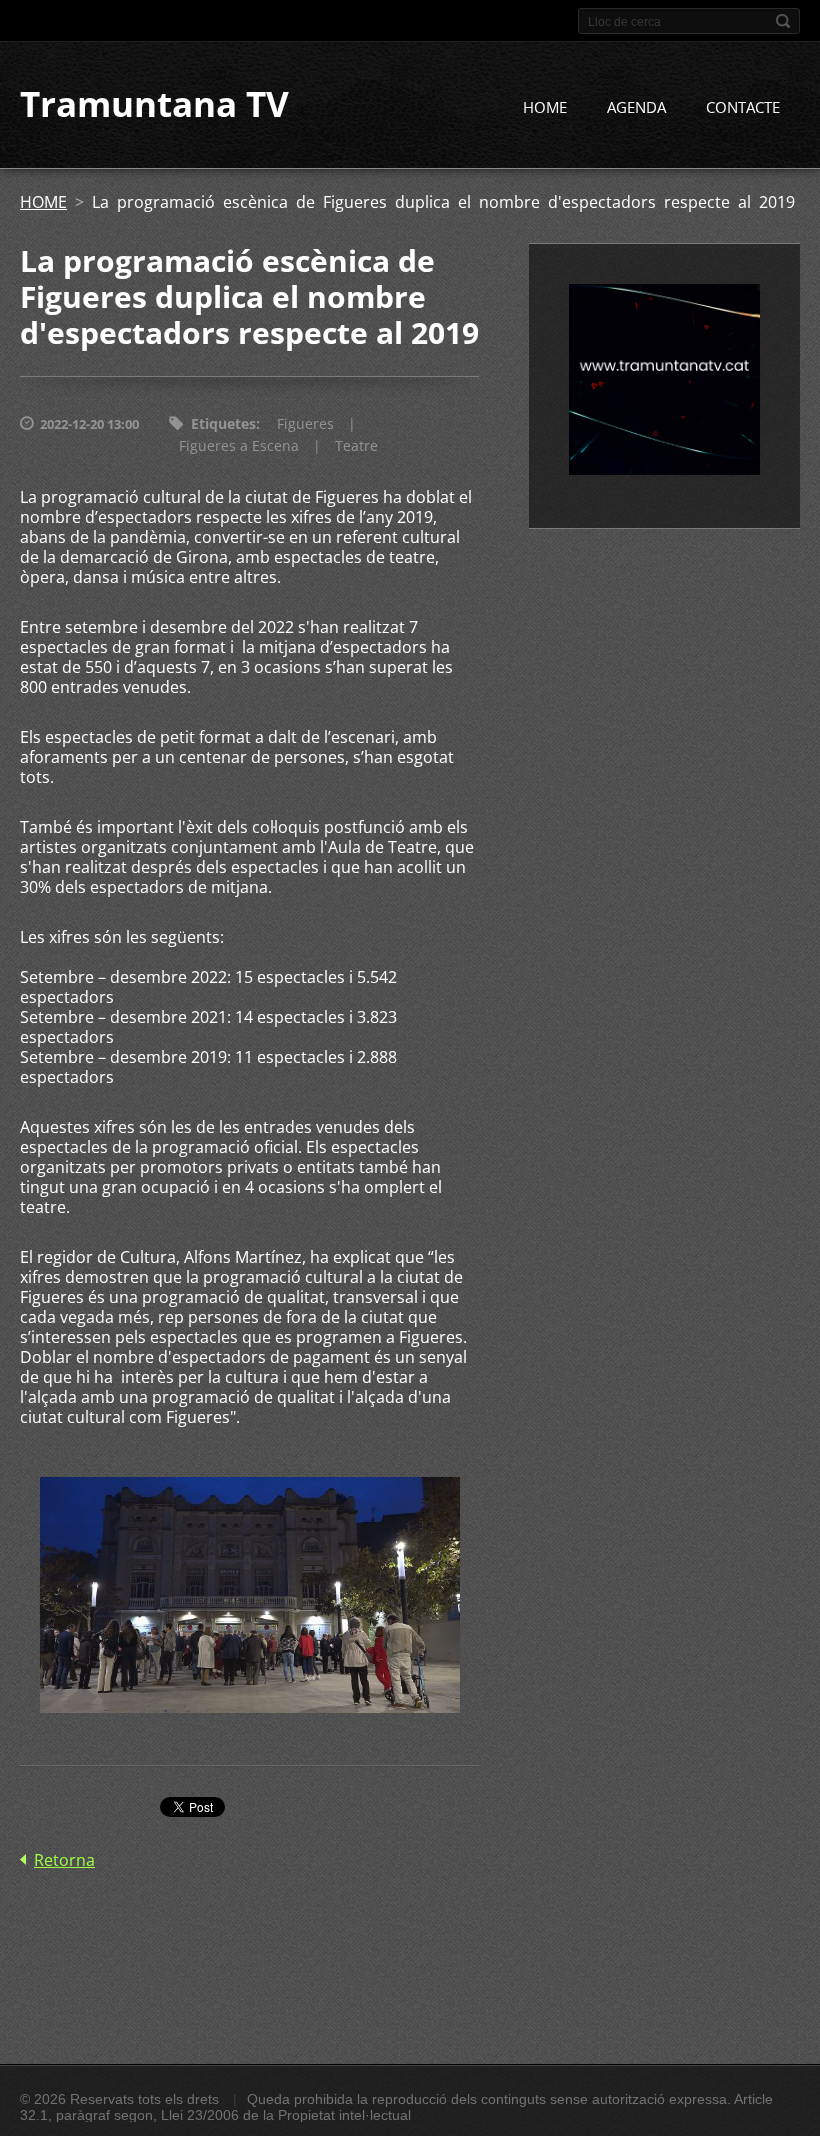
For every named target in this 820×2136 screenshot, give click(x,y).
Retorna (64, 1860)
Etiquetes (223, 423)
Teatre (356, 445)
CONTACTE (743, 107)
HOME (545, 107)
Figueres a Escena (239, 445)
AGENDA (636, 107)
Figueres (305, 423)
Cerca (783, 21)
